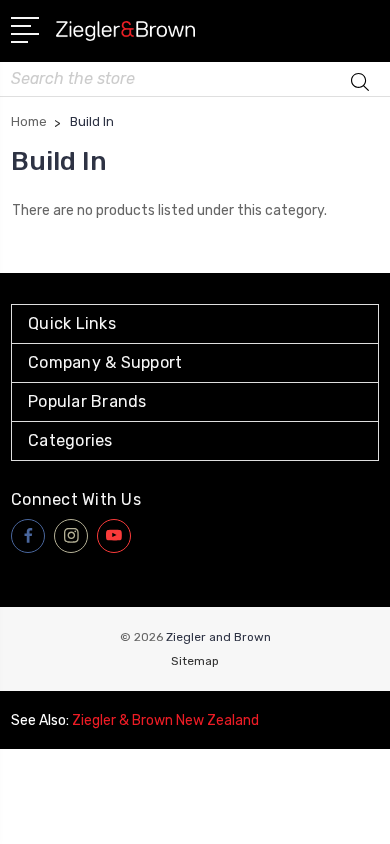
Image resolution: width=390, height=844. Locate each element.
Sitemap (195, 661)
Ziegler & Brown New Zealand (165, 720)
